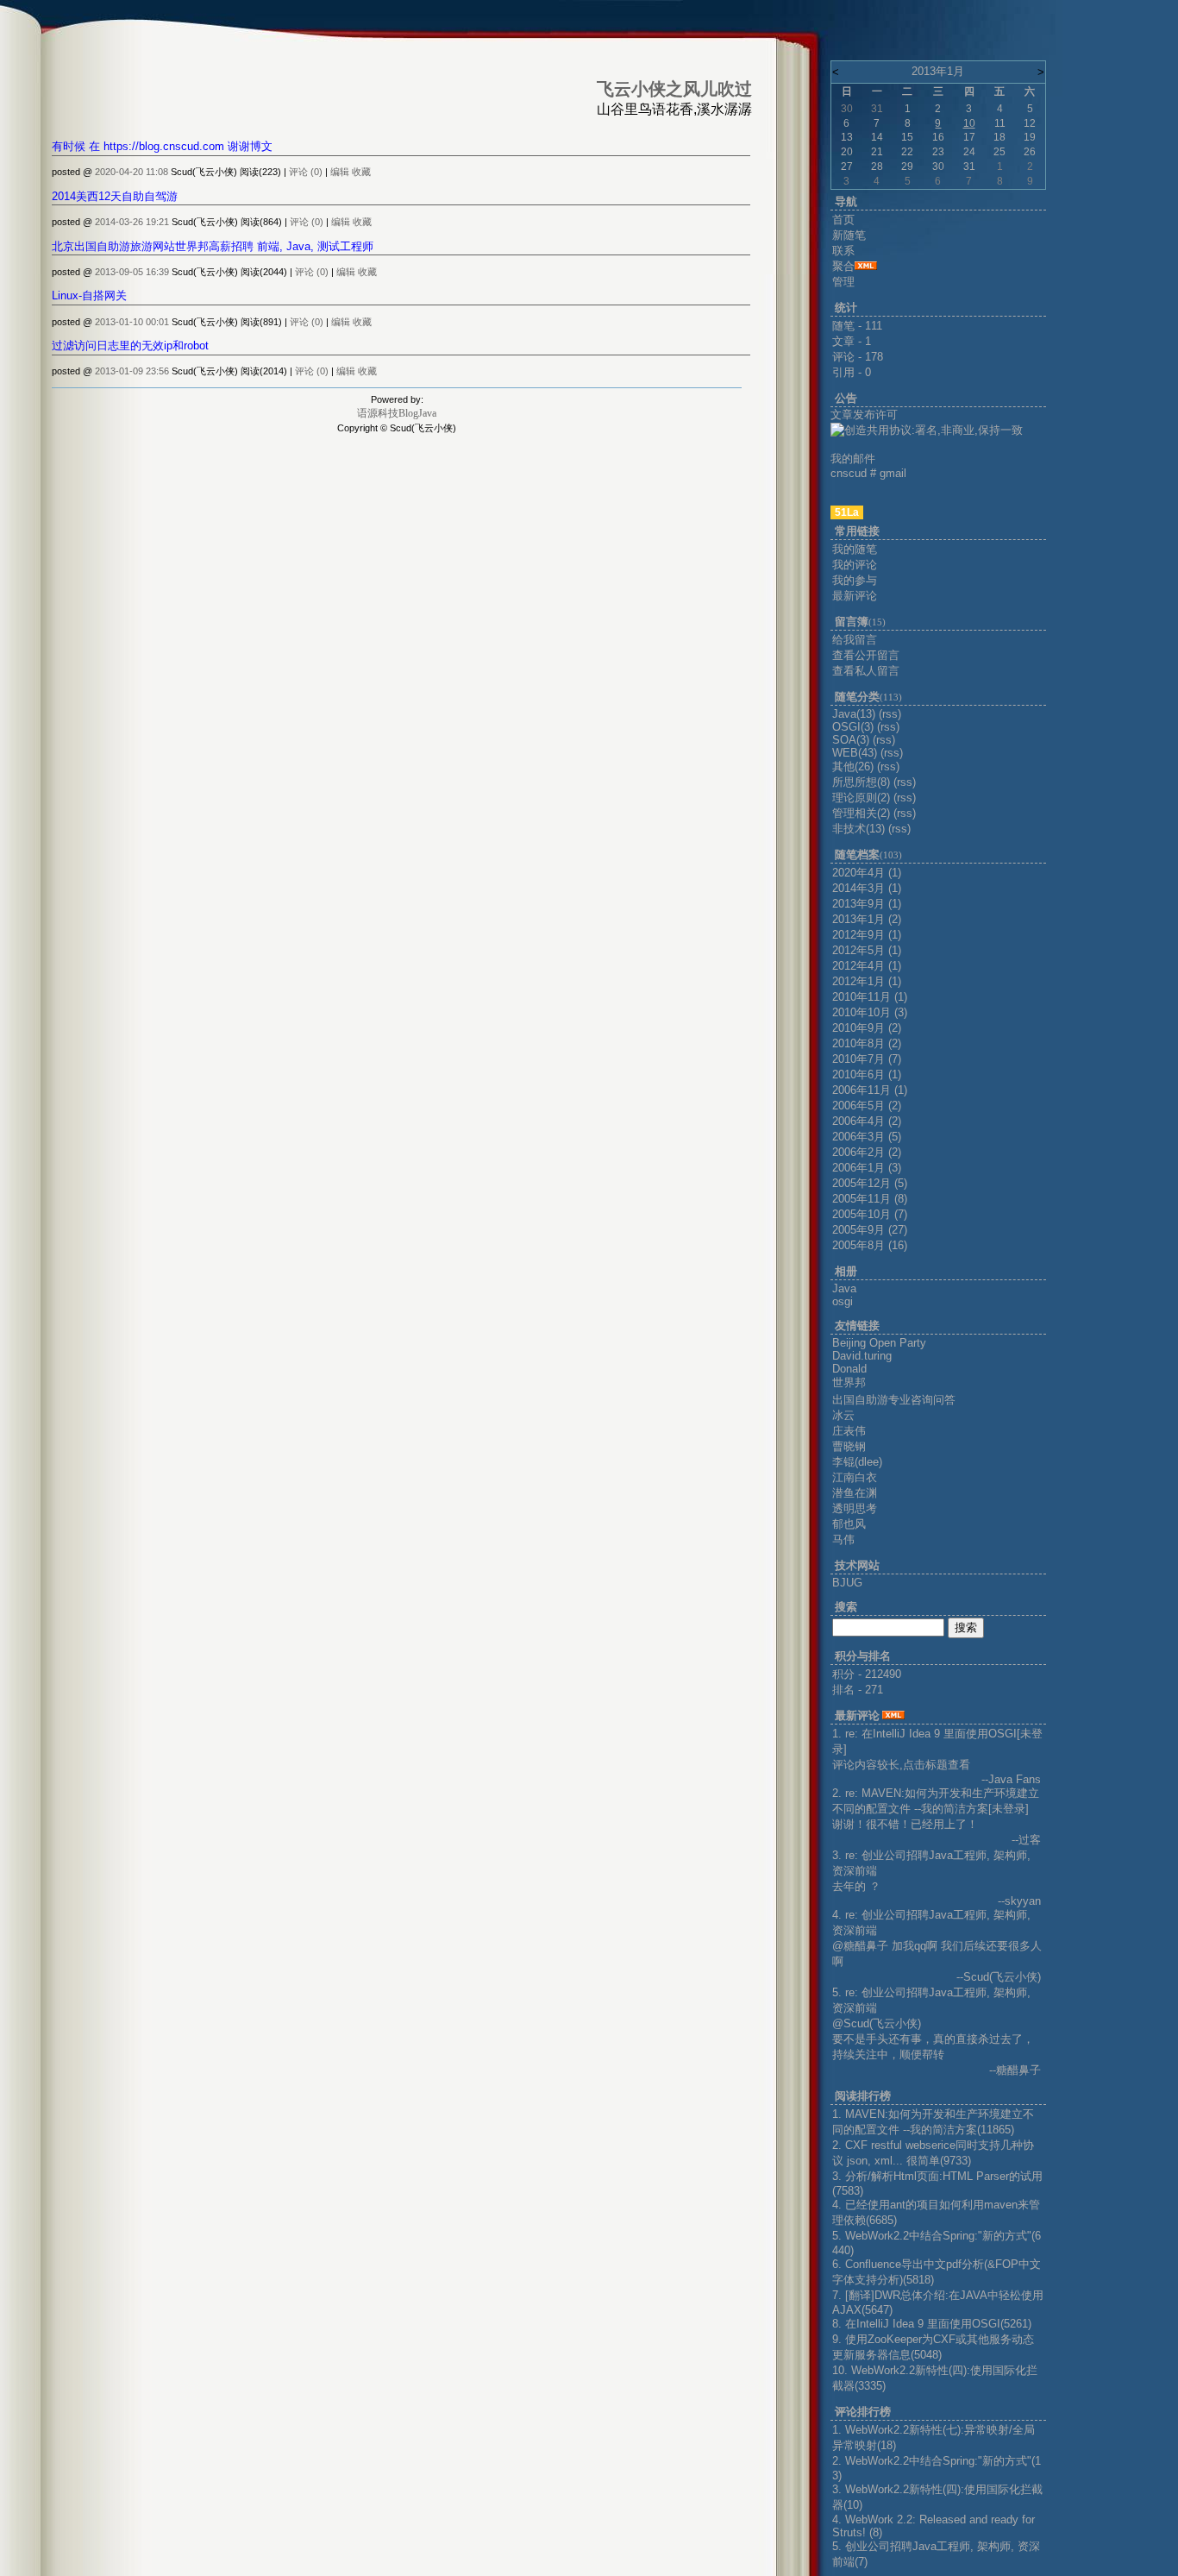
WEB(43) (855, 753)
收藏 (361, 172)
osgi (843, 1301)
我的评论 (855, 565)
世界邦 (849, 1382)
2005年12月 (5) (870, 1183)
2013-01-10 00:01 (132, 322)
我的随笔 (855, 549)
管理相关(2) (861, 813)
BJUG (847, 1583)
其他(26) (853, 767)
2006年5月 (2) (867, 1106)
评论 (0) (306, 172)
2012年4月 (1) (867, 966)
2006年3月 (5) (867, 1137)
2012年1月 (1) (867, 981)
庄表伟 (849, 1431)
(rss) (890, 714)
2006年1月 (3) (867, 1168)
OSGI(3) (853, 727)
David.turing (862, 1356)
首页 (843, 220)
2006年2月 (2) (867, 1152)
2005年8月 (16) (870, 1245)
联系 (843, 251)
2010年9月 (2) (867, 1028)
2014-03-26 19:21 (132, 222)
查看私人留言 (866, 671)
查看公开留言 (866, 655)
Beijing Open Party (879, 1343)
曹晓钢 (849, 1446)
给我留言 (855, 640)
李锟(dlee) (857, 1462)
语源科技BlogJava (397, 413)
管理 (843, 282)
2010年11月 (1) (870, 997)
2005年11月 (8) (870, 1199)
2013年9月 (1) (867, 904)
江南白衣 (855, 1477)
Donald (849, 1369)
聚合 (843, 266)
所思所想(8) (861, 782)
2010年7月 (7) (867, 1059)
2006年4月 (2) (867, 1121)
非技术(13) (858, 829)
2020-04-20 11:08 (132, 172)
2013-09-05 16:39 (132, 272)
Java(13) (854, 714)
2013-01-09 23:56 (132, 371)
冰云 (843, 1415)
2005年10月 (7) (870, 1214)
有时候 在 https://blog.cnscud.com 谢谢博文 (162, 146)
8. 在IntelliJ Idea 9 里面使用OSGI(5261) (932, 2324)
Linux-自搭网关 (89, 295)
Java (844, 1288)
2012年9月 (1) (867, 935)
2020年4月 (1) (867, 873)
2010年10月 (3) (870, 1012)
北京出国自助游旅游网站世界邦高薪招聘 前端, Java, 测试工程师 (213, 246)
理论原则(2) (861, 798)
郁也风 (849, 1524)
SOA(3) (851, 740)
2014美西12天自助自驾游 (115, 196)
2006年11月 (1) (870, 1090)
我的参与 (855, 580)
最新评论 (855, 596)
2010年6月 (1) (867, 1074)
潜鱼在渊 (855, 1493)
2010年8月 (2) (867, 1043)
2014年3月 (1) (867, 888)
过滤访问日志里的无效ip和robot (130, 346)
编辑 (340, 172)
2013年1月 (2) (867, 919)
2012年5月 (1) (867, 950)
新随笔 (849, 235)
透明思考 (855, 1508)
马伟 (843, 1539)
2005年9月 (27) (870, 1230)
